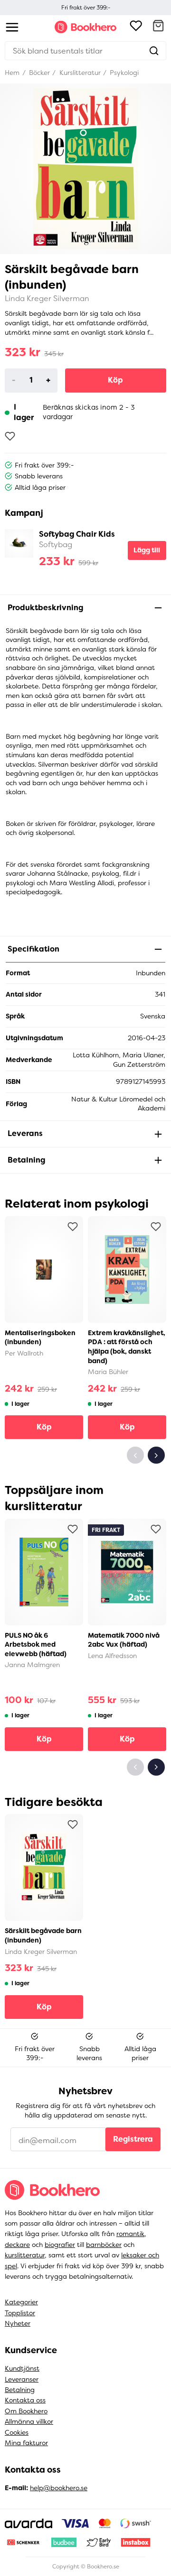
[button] (158, 27)
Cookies (17, 2432)
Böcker (38, 73)
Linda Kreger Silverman (47, 298)
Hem (12, 73)
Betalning (20, 2390)
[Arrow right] (156, 1455)
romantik (130, 2234)
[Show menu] (12, 27)
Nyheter (18, 2323)
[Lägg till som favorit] (10, 436)
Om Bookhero (26, 2411)
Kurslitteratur (79, 73)
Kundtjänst (22, 2368)
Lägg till (147, 550)
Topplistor (20, 2313)
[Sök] (154, 51)
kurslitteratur (25, 2255)
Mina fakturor (26, 2443)
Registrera (133, 2139)
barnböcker (104, 2245)
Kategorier (21, 2302)
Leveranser (22, 2379)
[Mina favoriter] (136, 27)
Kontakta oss (25, 2400)
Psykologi (123, 73)
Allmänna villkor (29, 2421)
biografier (60, 2245)
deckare (17, 2245)
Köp (115, 380)
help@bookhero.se (59, 2488)
